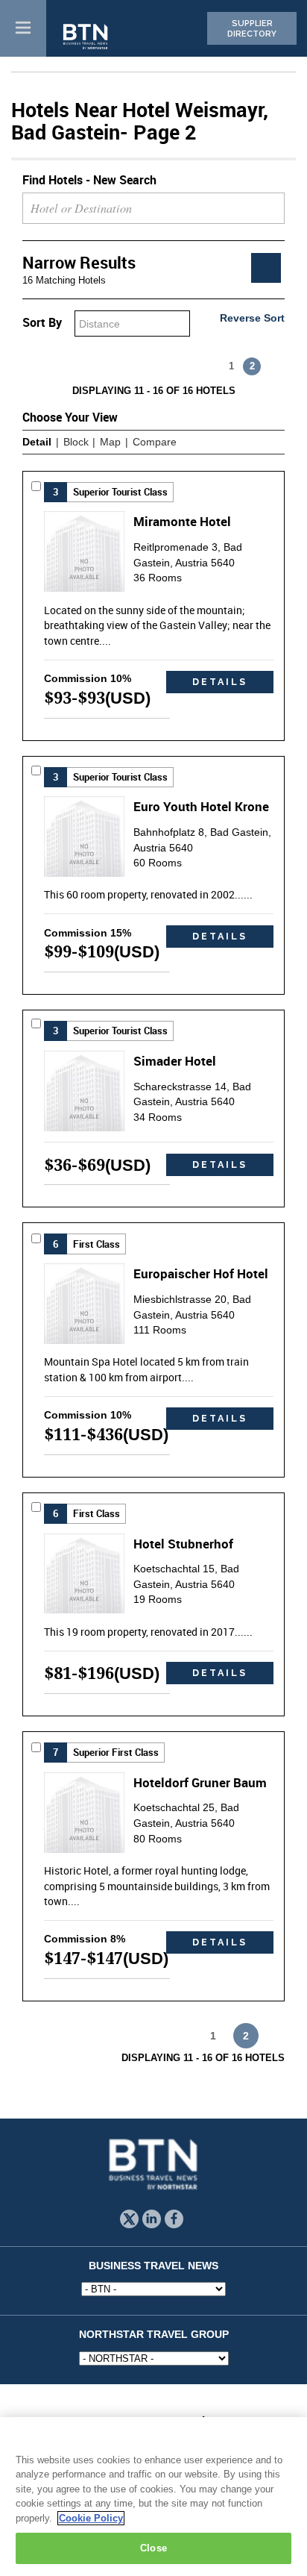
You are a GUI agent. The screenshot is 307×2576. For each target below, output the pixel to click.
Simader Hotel (175, 1061)
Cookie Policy (91, 2518)
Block (76, 442)
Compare (155, 442)
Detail (37, 442)
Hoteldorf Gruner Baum (200, 1782)
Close (153, 2548)
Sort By (42, 322)
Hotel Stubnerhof (183, 1544)
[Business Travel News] (86, 37)
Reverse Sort (252, 318)
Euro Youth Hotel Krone (201, 806)
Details (220, 682)
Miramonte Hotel (182, 521)
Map (110, 442)
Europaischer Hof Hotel (201, 1273)
